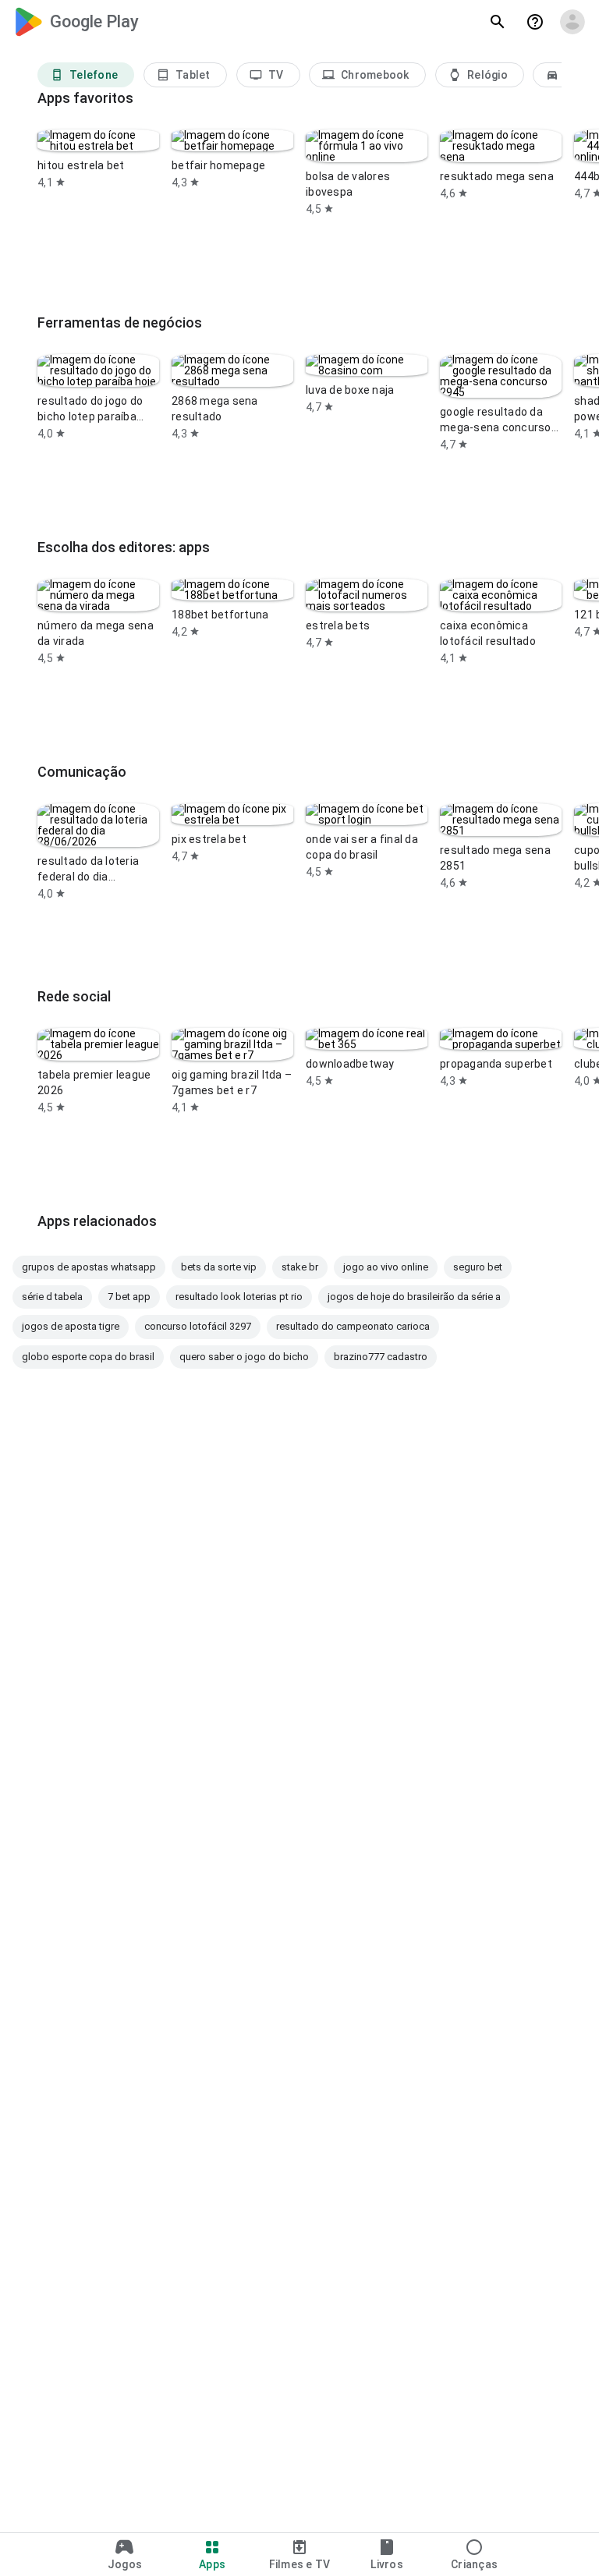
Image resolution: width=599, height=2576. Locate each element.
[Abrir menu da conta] (572, 22)
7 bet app (129, 1297)
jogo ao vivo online (386, 1267)
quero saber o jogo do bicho (244, 1357)
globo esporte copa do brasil (88, 1357)
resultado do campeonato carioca (353, 1326)
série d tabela (52, 1297)
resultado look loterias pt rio (239, 1297)
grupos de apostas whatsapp (89, 1267)
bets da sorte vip (219, 1267)
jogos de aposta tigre (71, 1326)
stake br (300, 1267)
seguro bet (478, 1267)
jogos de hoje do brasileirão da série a (414, 1297)
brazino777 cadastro (381, 1357)
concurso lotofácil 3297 (198, 1326)
